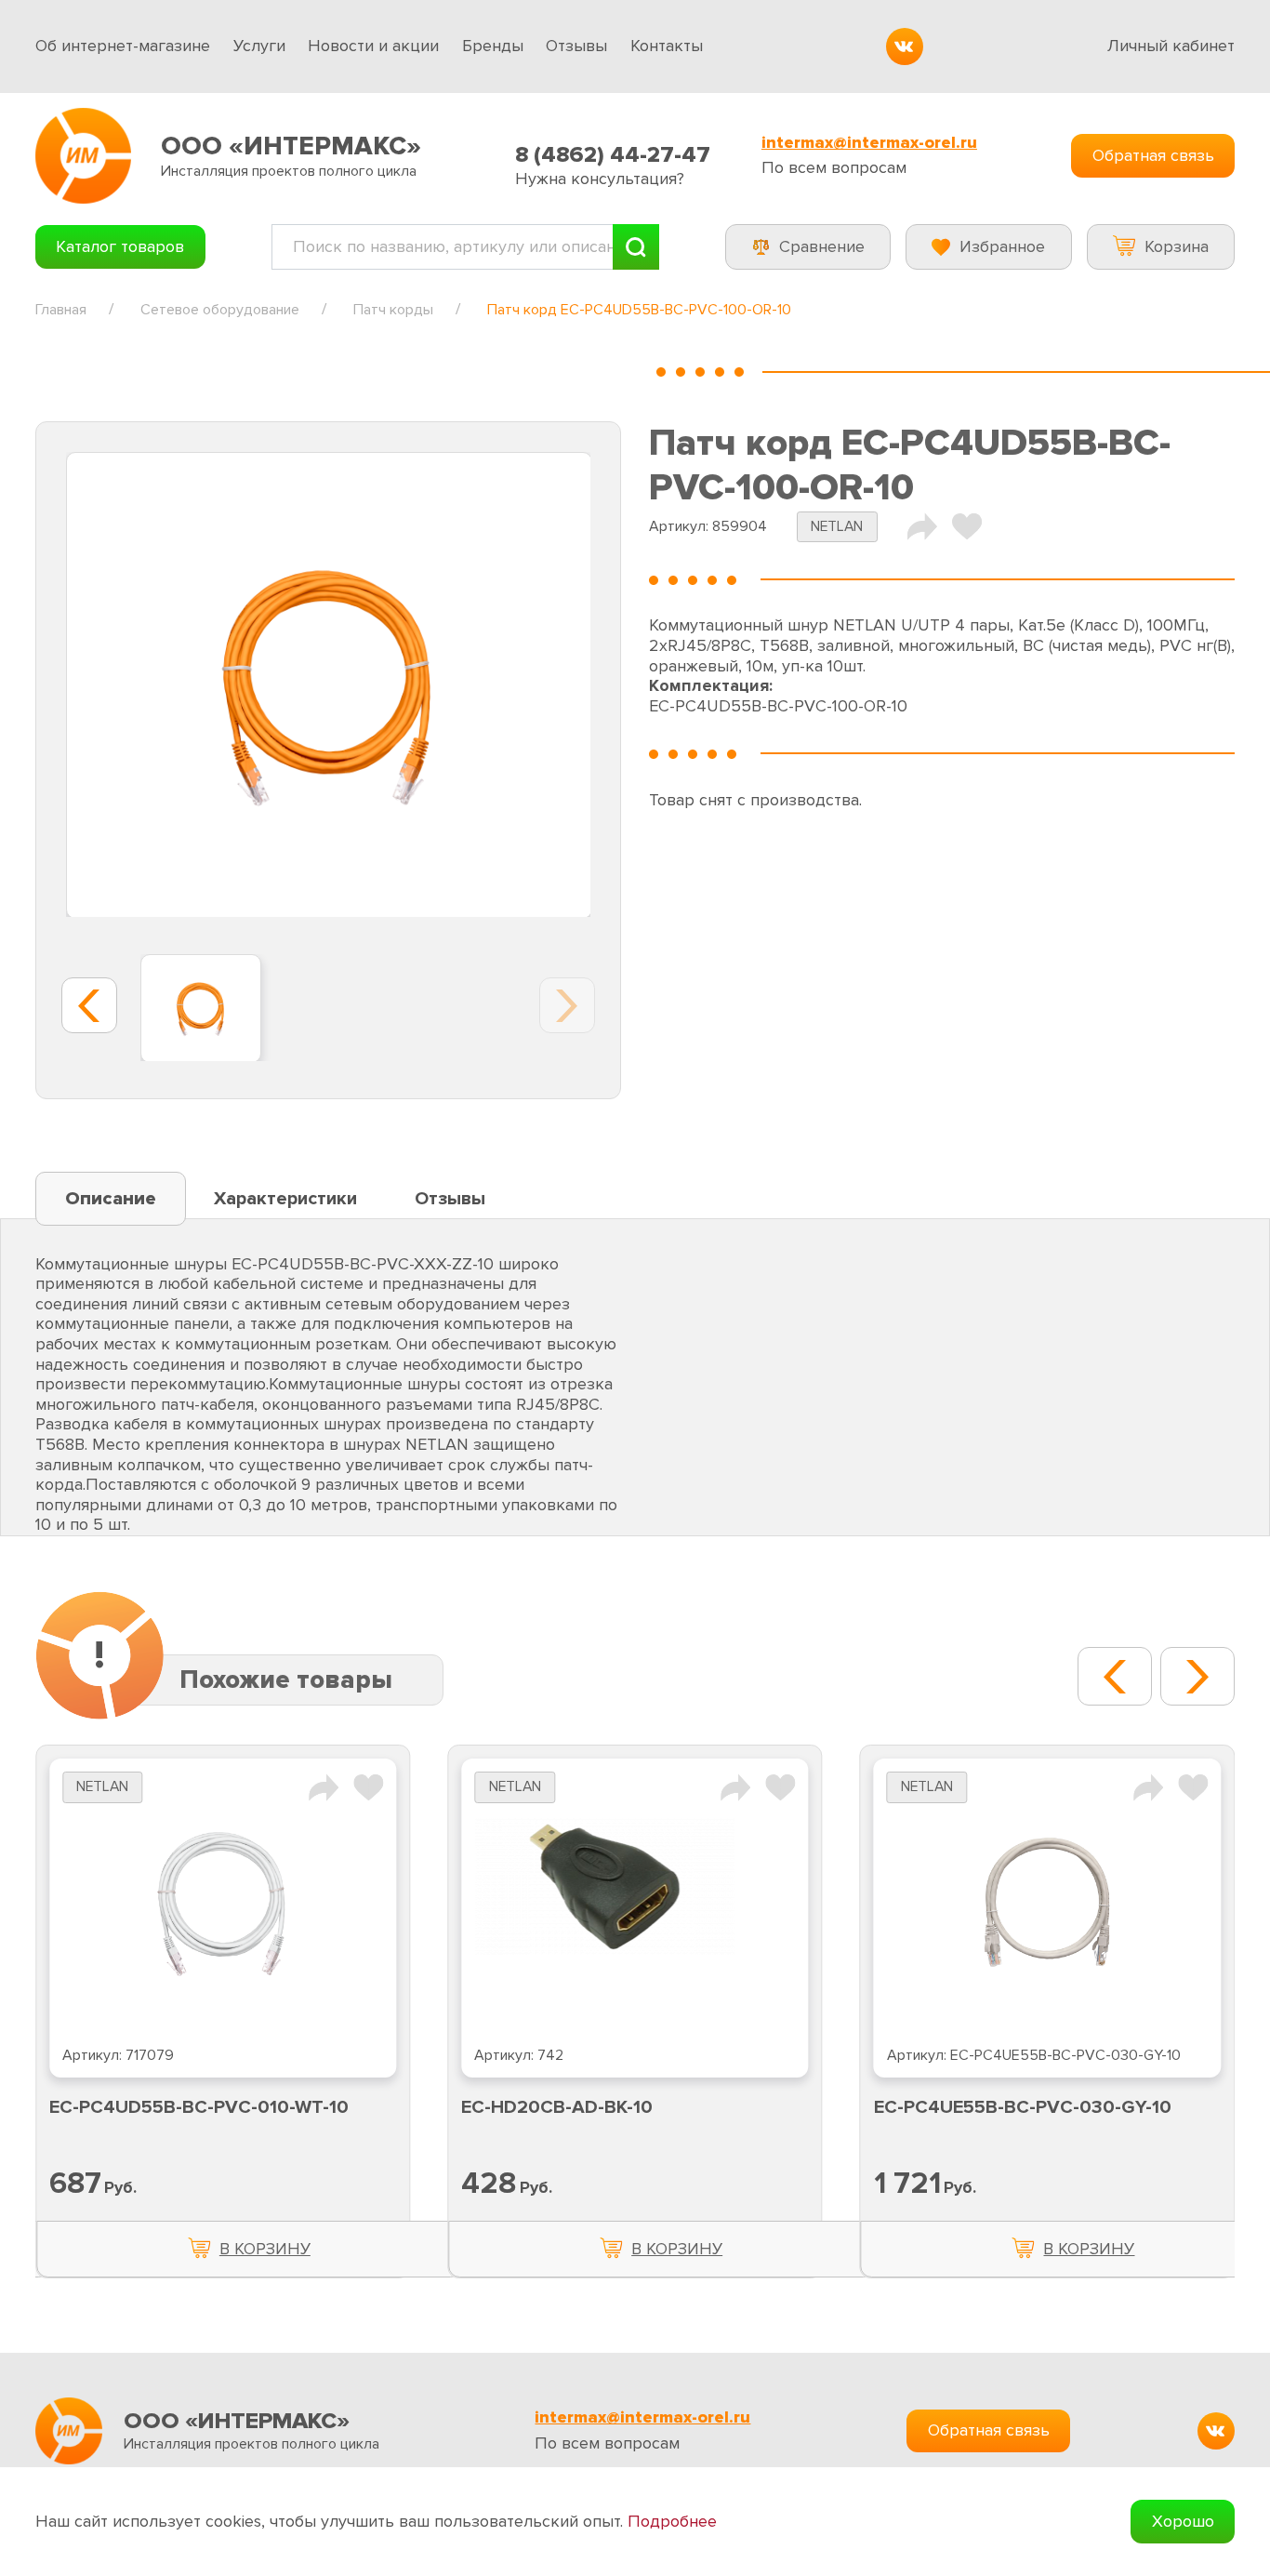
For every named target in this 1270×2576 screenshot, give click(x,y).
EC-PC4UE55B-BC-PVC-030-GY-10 (1023, 2107)
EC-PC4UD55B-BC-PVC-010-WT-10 (199, 2107)
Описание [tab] (111, 1199)
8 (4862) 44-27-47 (613, 155)
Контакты (667, 46)
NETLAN (837, 527)
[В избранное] (967, 525)
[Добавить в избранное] (368, 1786)
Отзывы (576, 46)
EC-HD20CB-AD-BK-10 (557, 2107)
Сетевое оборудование (220, 310)
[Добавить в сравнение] (324, 1786)
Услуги (259, 46)
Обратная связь (1153, 155)
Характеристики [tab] (285, 1199)
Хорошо (1183, 2521)
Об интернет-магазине (123, 46)
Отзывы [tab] (450, 1199)
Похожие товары (286, 1680)
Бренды (493, 46)
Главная (61, 310)
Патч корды (393, 310)
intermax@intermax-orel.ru (869, 143)
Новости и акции (373, 46)
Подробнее (672, 2522)
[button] (1115, 1676)
